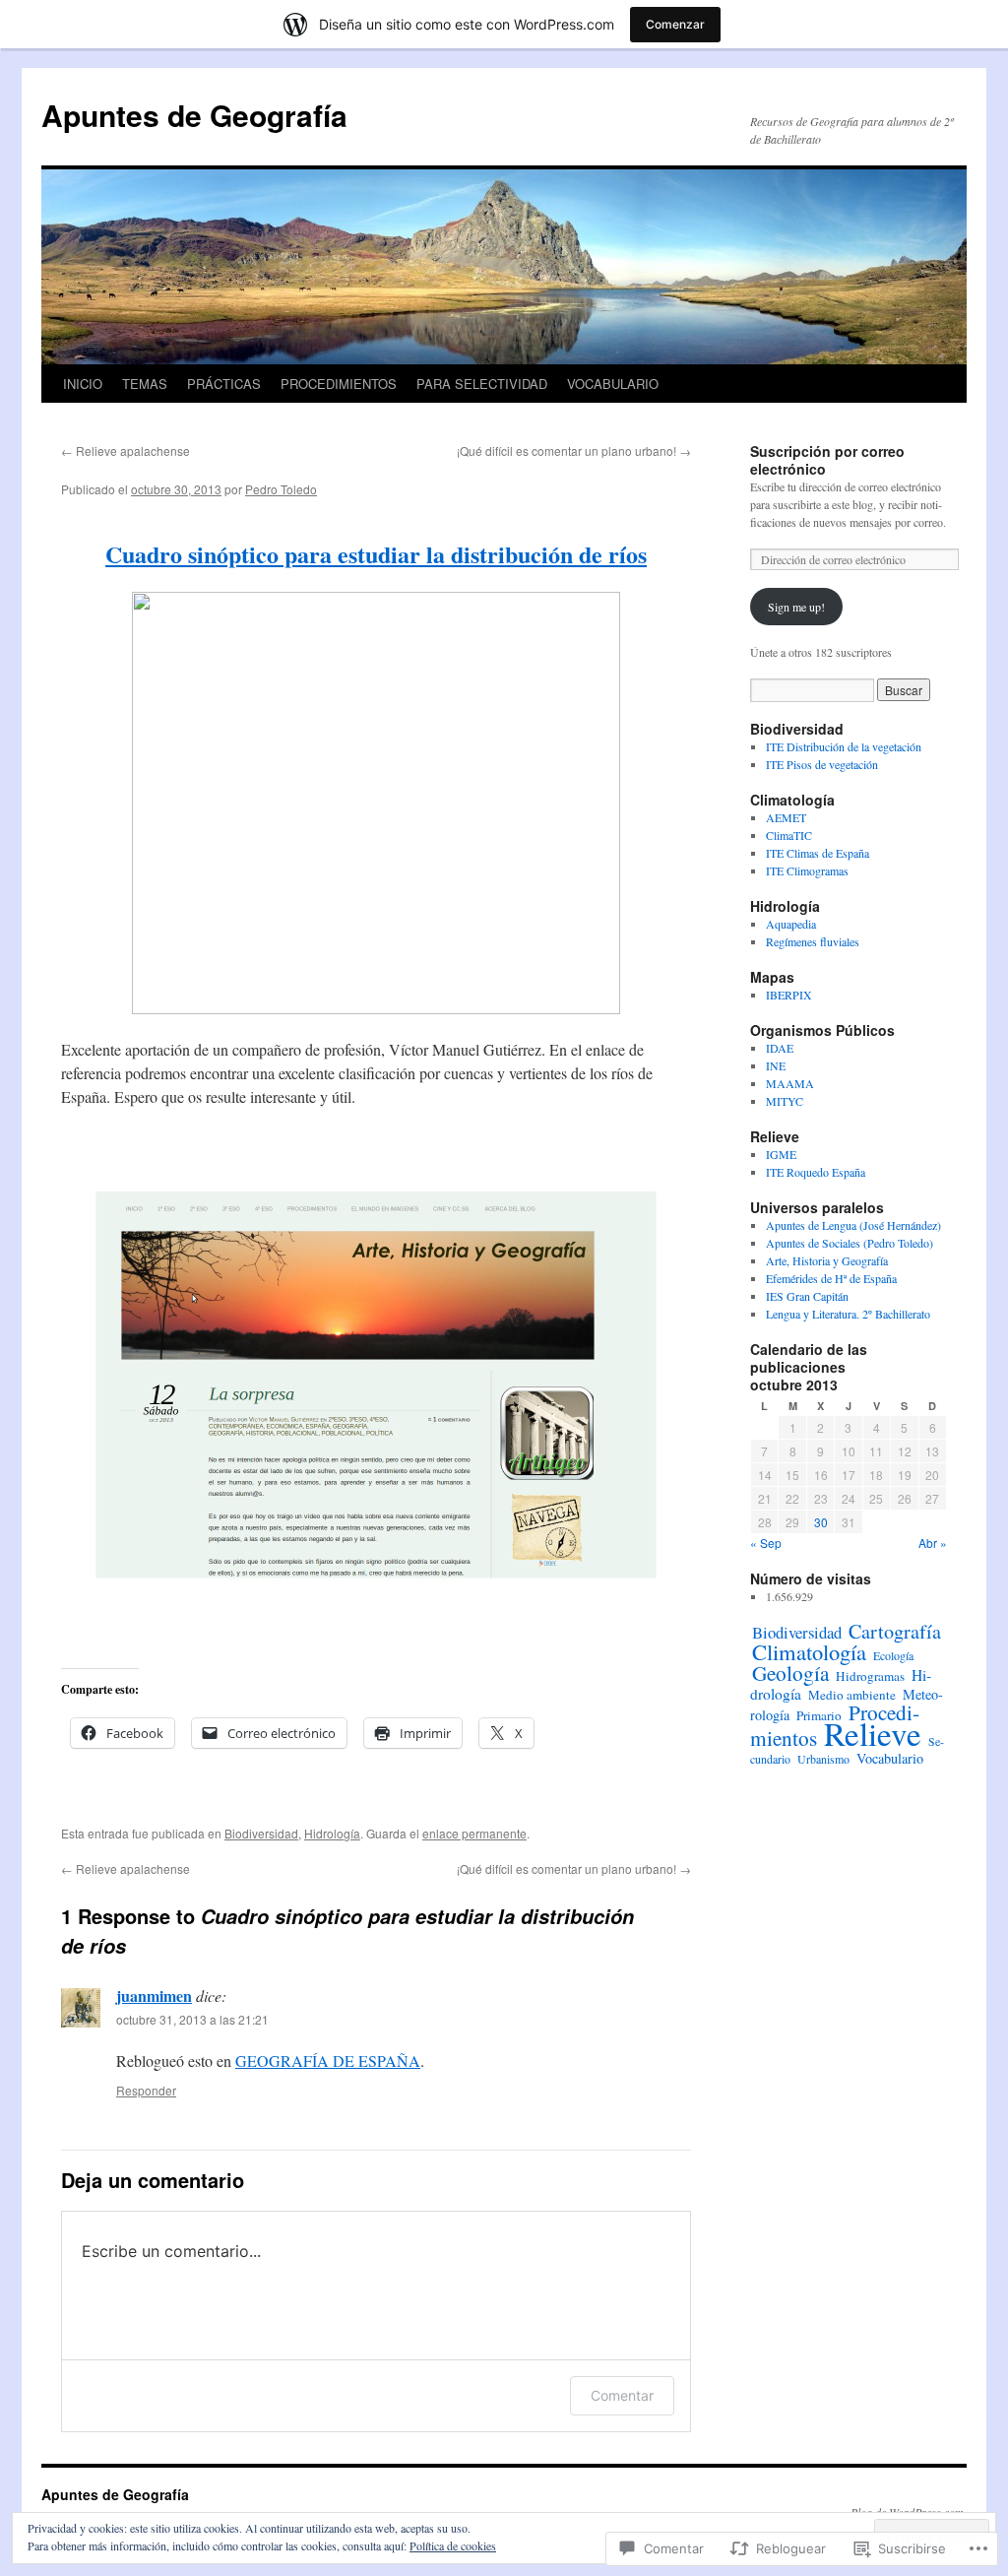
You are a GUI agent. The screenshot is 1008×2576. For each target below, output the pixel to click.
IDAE (780, 1048)
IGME (781, 1154)
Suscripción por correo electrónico (827, 460)
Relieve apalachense (126, 451)
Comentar (622, 2395)
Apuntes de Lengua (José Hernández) (853, 1225)
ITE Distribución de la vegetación (844, 746)
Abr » (933, 1543)
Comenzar (675, 24)
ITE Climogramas (807, 870)
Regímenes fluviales (813, 941)
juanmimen (154, 1996)
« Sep (766, 1543)
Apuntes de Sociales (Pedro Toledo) (850, 1243)
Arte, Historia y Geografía (827, 1260)
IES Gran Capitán (807, 1296)
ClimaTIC (789, 835)
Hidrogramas (870, 1676)
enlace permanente (474, 1833)
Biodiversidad (261, 1833)
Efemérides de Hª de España (831, 1278)
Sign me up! (796, 607)
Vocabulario (890, 1758)
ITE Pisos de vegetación (822, 764)
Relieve (873, 1733)
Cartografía (895, 1631)
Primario (819, 1715)
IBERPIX (789, 995)
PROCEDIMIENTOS (339, 384)
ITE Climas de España (818, 853)
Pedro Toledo (281, 489)
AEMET (786, 817)
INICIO (83, 384)
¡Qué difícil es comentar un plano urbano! (574, 451)
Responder (146, 2090)
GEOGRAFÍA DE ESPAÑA (328, 2061)
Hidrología (332, 1833)
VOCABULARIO (613, 384)
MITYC (785, 1101)
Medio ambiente (852, 1695)
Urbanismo (823, 1759)
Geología (790, 1673)
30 (821, 1522)
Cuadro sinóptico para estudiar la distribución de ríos (376, 554)
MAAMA (790, 1083)
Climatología (809, 1651)
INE (776, 1065)
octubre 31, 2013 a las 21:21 (192, 2019)
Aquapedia (791, 924)
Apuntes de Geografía (194, 115)
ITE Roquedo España (816, 1172)
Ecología (893, 1655)
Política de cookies (453, 2545)
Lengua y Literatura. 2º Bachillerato (848, 1314)
